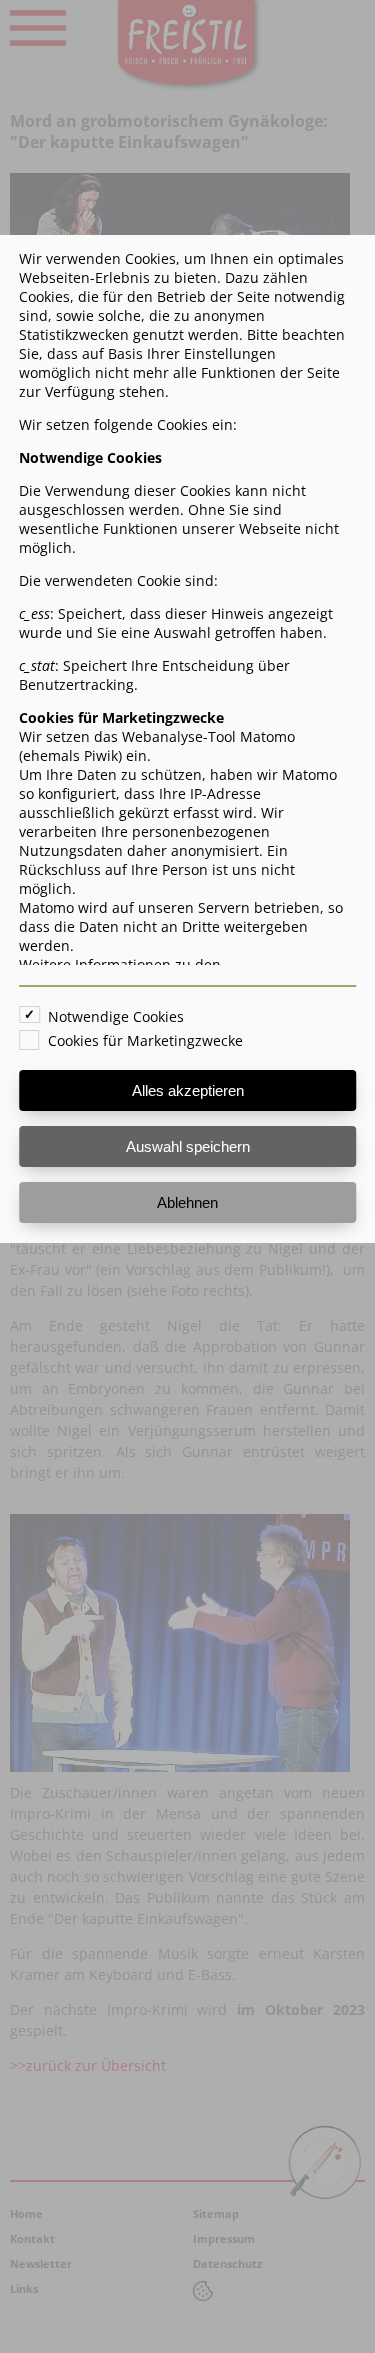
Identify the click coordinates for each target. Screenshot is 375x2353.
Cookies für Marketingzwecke (145, 1040)
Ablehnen (187, 1202)
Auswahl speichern (188, 1146)
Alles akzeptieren (188, 1090)
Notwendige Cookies (116, 1016)
